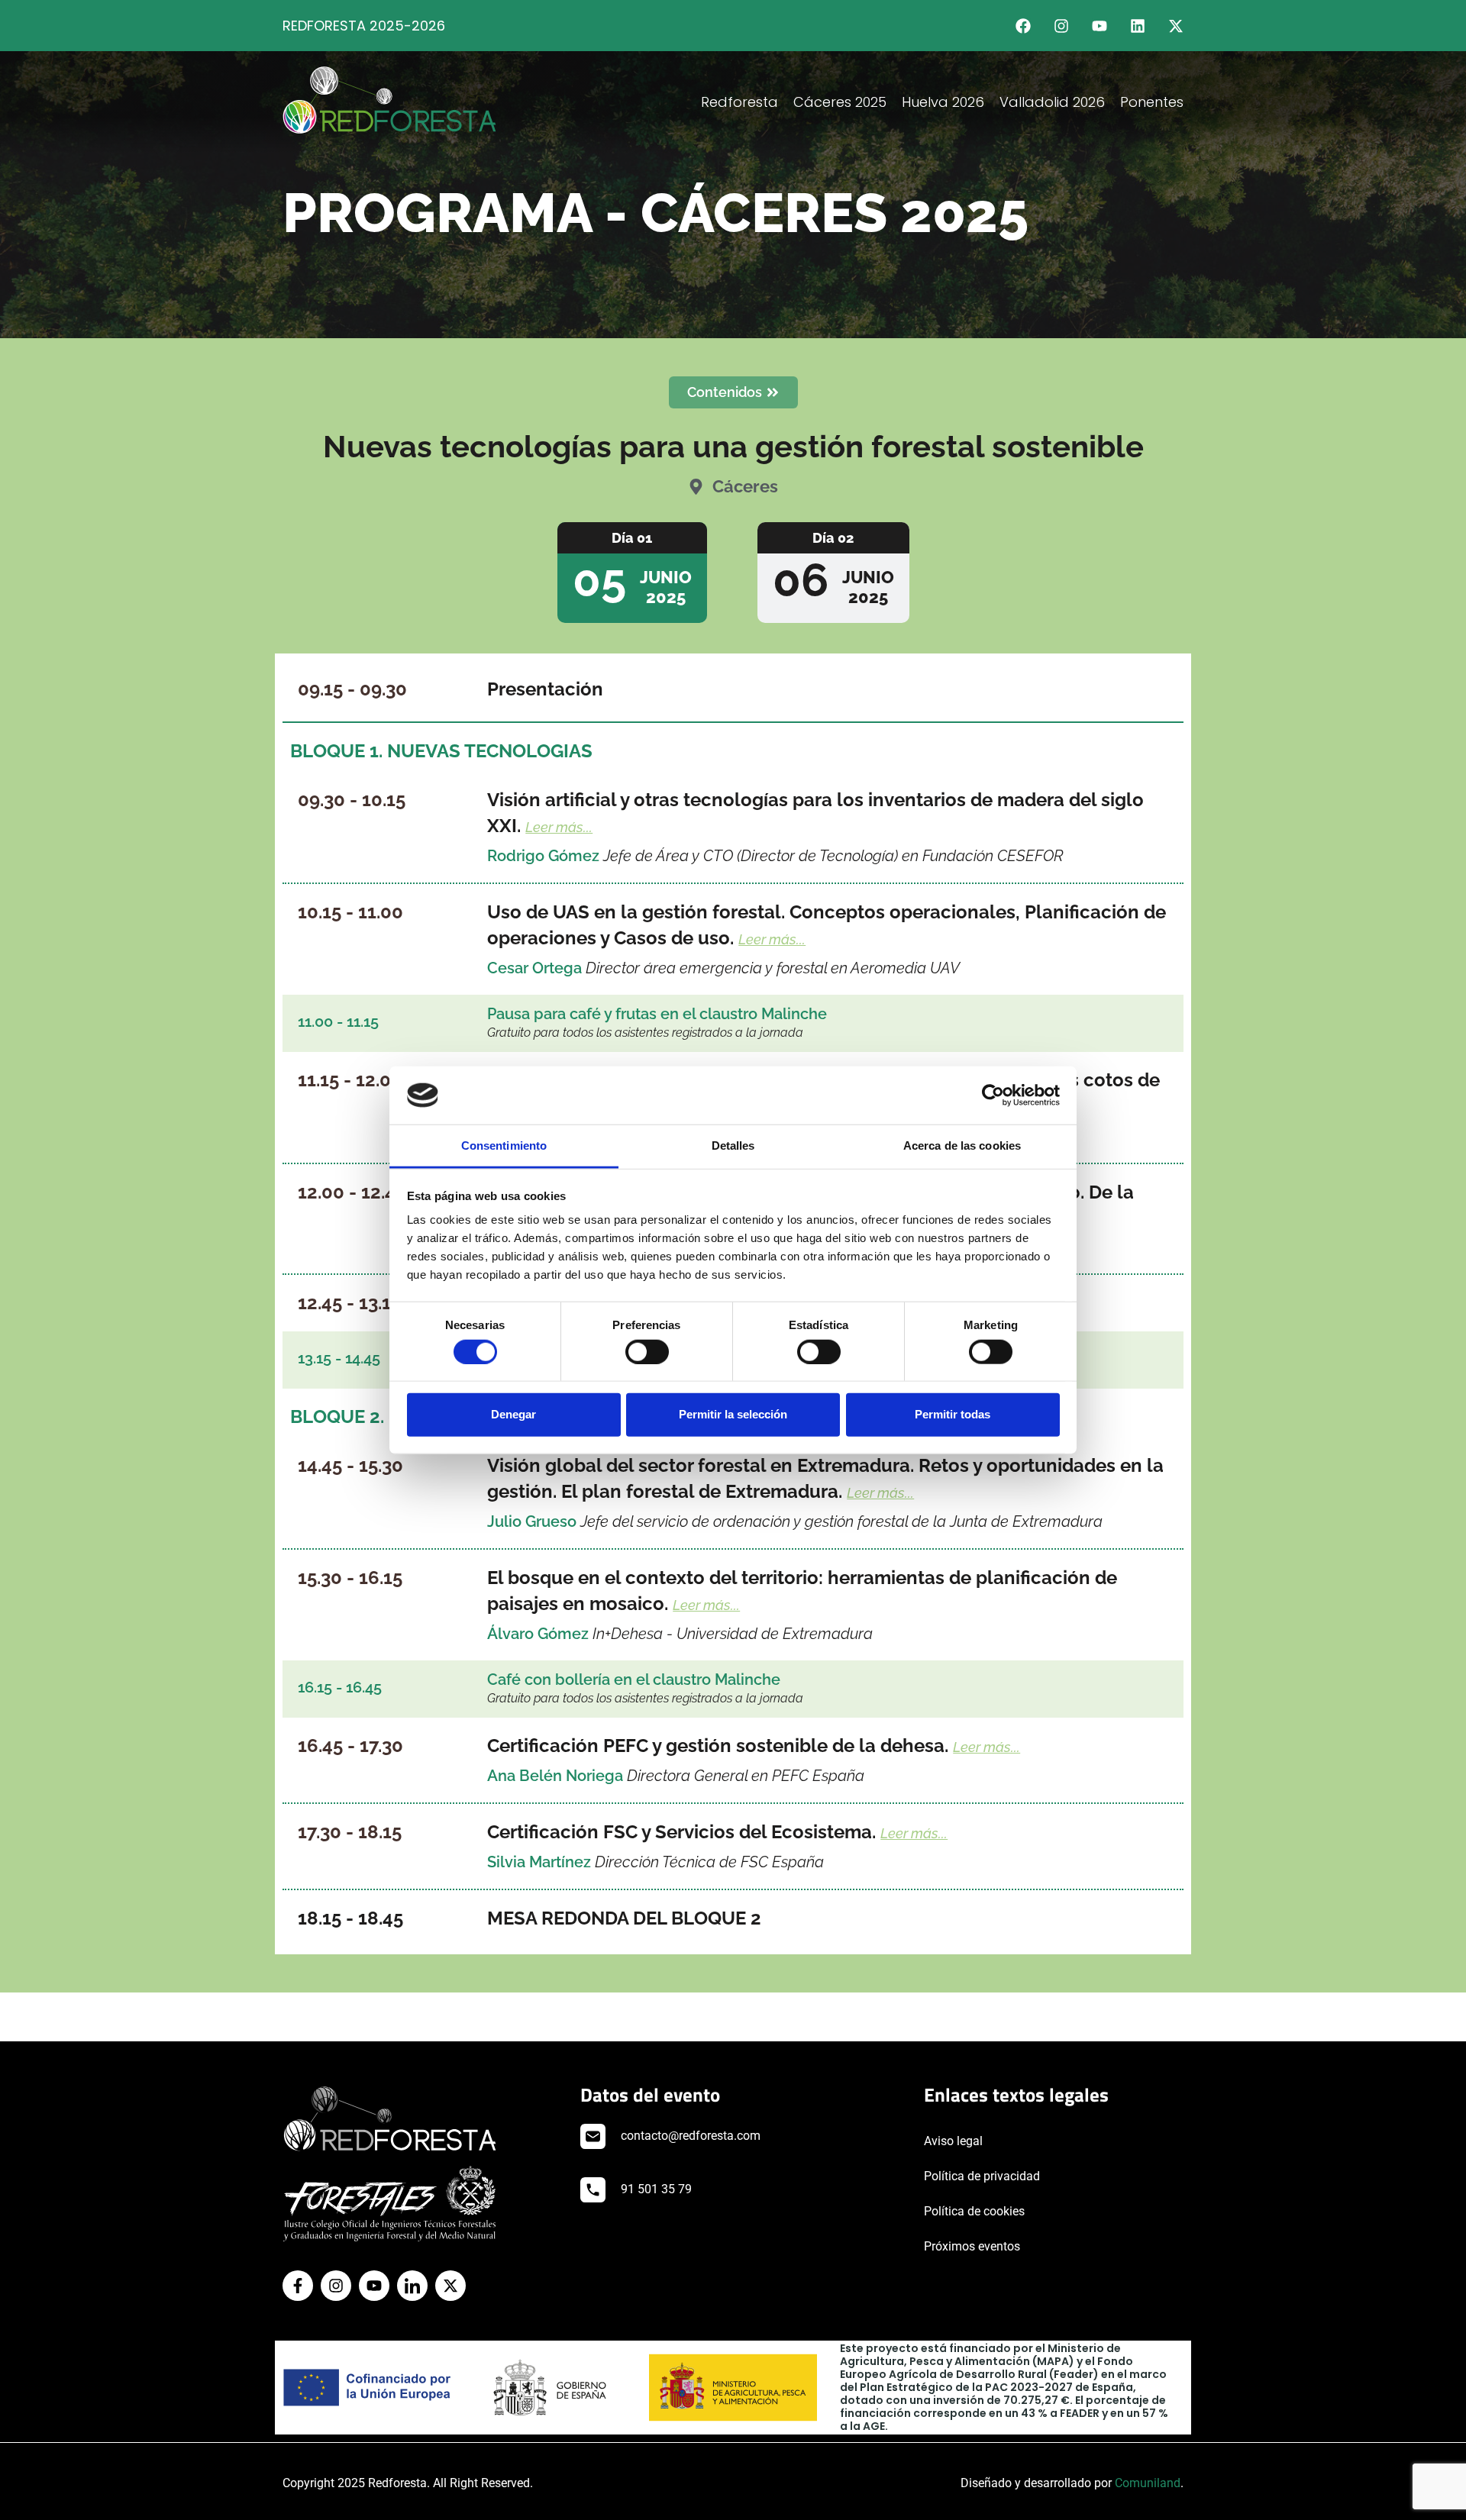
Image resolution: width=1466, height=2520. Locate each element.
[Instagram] (1061, 26)
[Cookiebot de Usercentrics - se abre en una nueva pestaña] (993, 1095)
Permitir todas (953, 1414)
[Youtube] (1099, 26)
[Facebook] (1023, 26)
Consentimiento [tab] (504, 1145)
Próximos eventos (972, 2246)
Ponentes (1152, 102)
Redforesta (739, 102)
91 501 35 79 (656, 2189)
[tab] (632, 573)
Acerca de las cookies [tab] (962, 1145)
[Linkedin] (1138, 26)
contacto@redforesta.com (691, 2136)
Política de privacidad (982, 2176)
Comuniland (1148, 2483)
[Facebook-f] (298, 2286)
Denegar (513, 1414)
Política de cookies (974, 2211)
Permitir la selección (733, 1414)
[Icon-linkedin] (412, 2286)
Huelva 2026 (943, 102)
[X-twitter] (1176, 26)
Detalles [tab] (733, 1145)
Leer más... (559, 827)
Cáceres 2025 (840, 102)
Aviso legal (953, 2141)
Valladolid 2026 (1052, 102)
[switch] (647, 1351)
